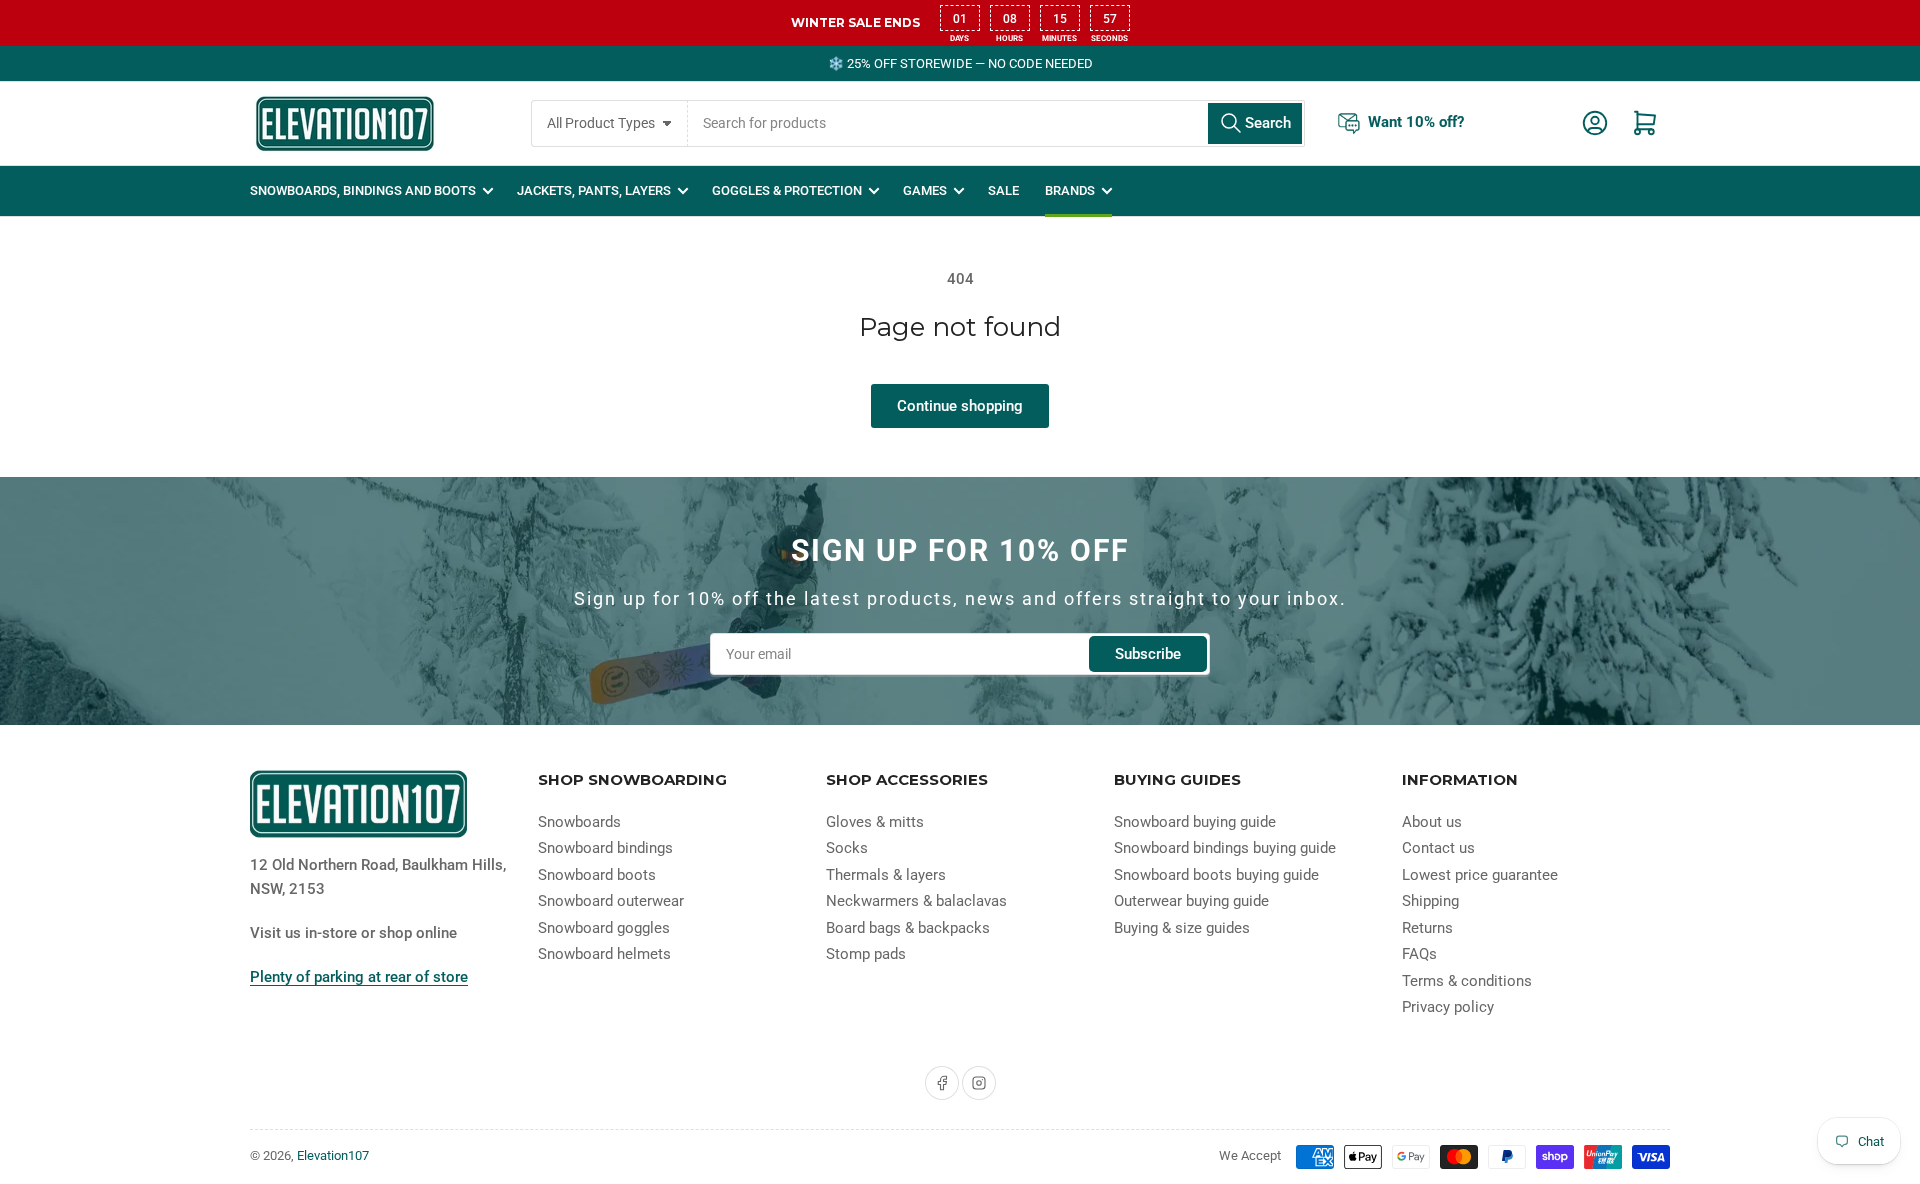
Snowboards (579, 822)
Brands (1070, 190)
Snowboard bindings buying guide (1225, 848)
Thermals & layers (886, 875)
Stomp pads (866, 954)
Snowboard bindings (605, 848)
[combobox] (996, 123)
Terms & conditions (1467, 981)
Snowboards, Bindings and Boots (363, 190)
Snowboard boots (597, 875)
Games (925, 190)
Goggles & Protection (787, 190)
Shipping (1430, 901)
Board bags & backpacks (908, 928)
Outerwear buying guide (1191, 901)
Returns (1427, 928)
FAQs (1419, 954)
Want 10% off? (1416, 122)
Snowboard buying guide (1195, 822)
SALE (1003, 190)
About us (1432, 822)
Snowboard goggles (604, 928)
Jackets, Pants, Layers (594, 190)
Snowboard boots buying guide (1216, 875)
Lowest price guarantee (1480, 875)
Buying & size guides (1182, 928)
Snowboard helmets (604, 954)
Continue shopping (960, 406)
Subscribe (1148, 654)
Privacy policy (1448, 1007)
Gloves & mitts (875, 822)
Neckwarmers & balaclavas (916, 901)
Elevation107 (333, 1155)
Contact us (1438, 848)
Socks (847, 848)
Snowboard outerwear (611, 901)
